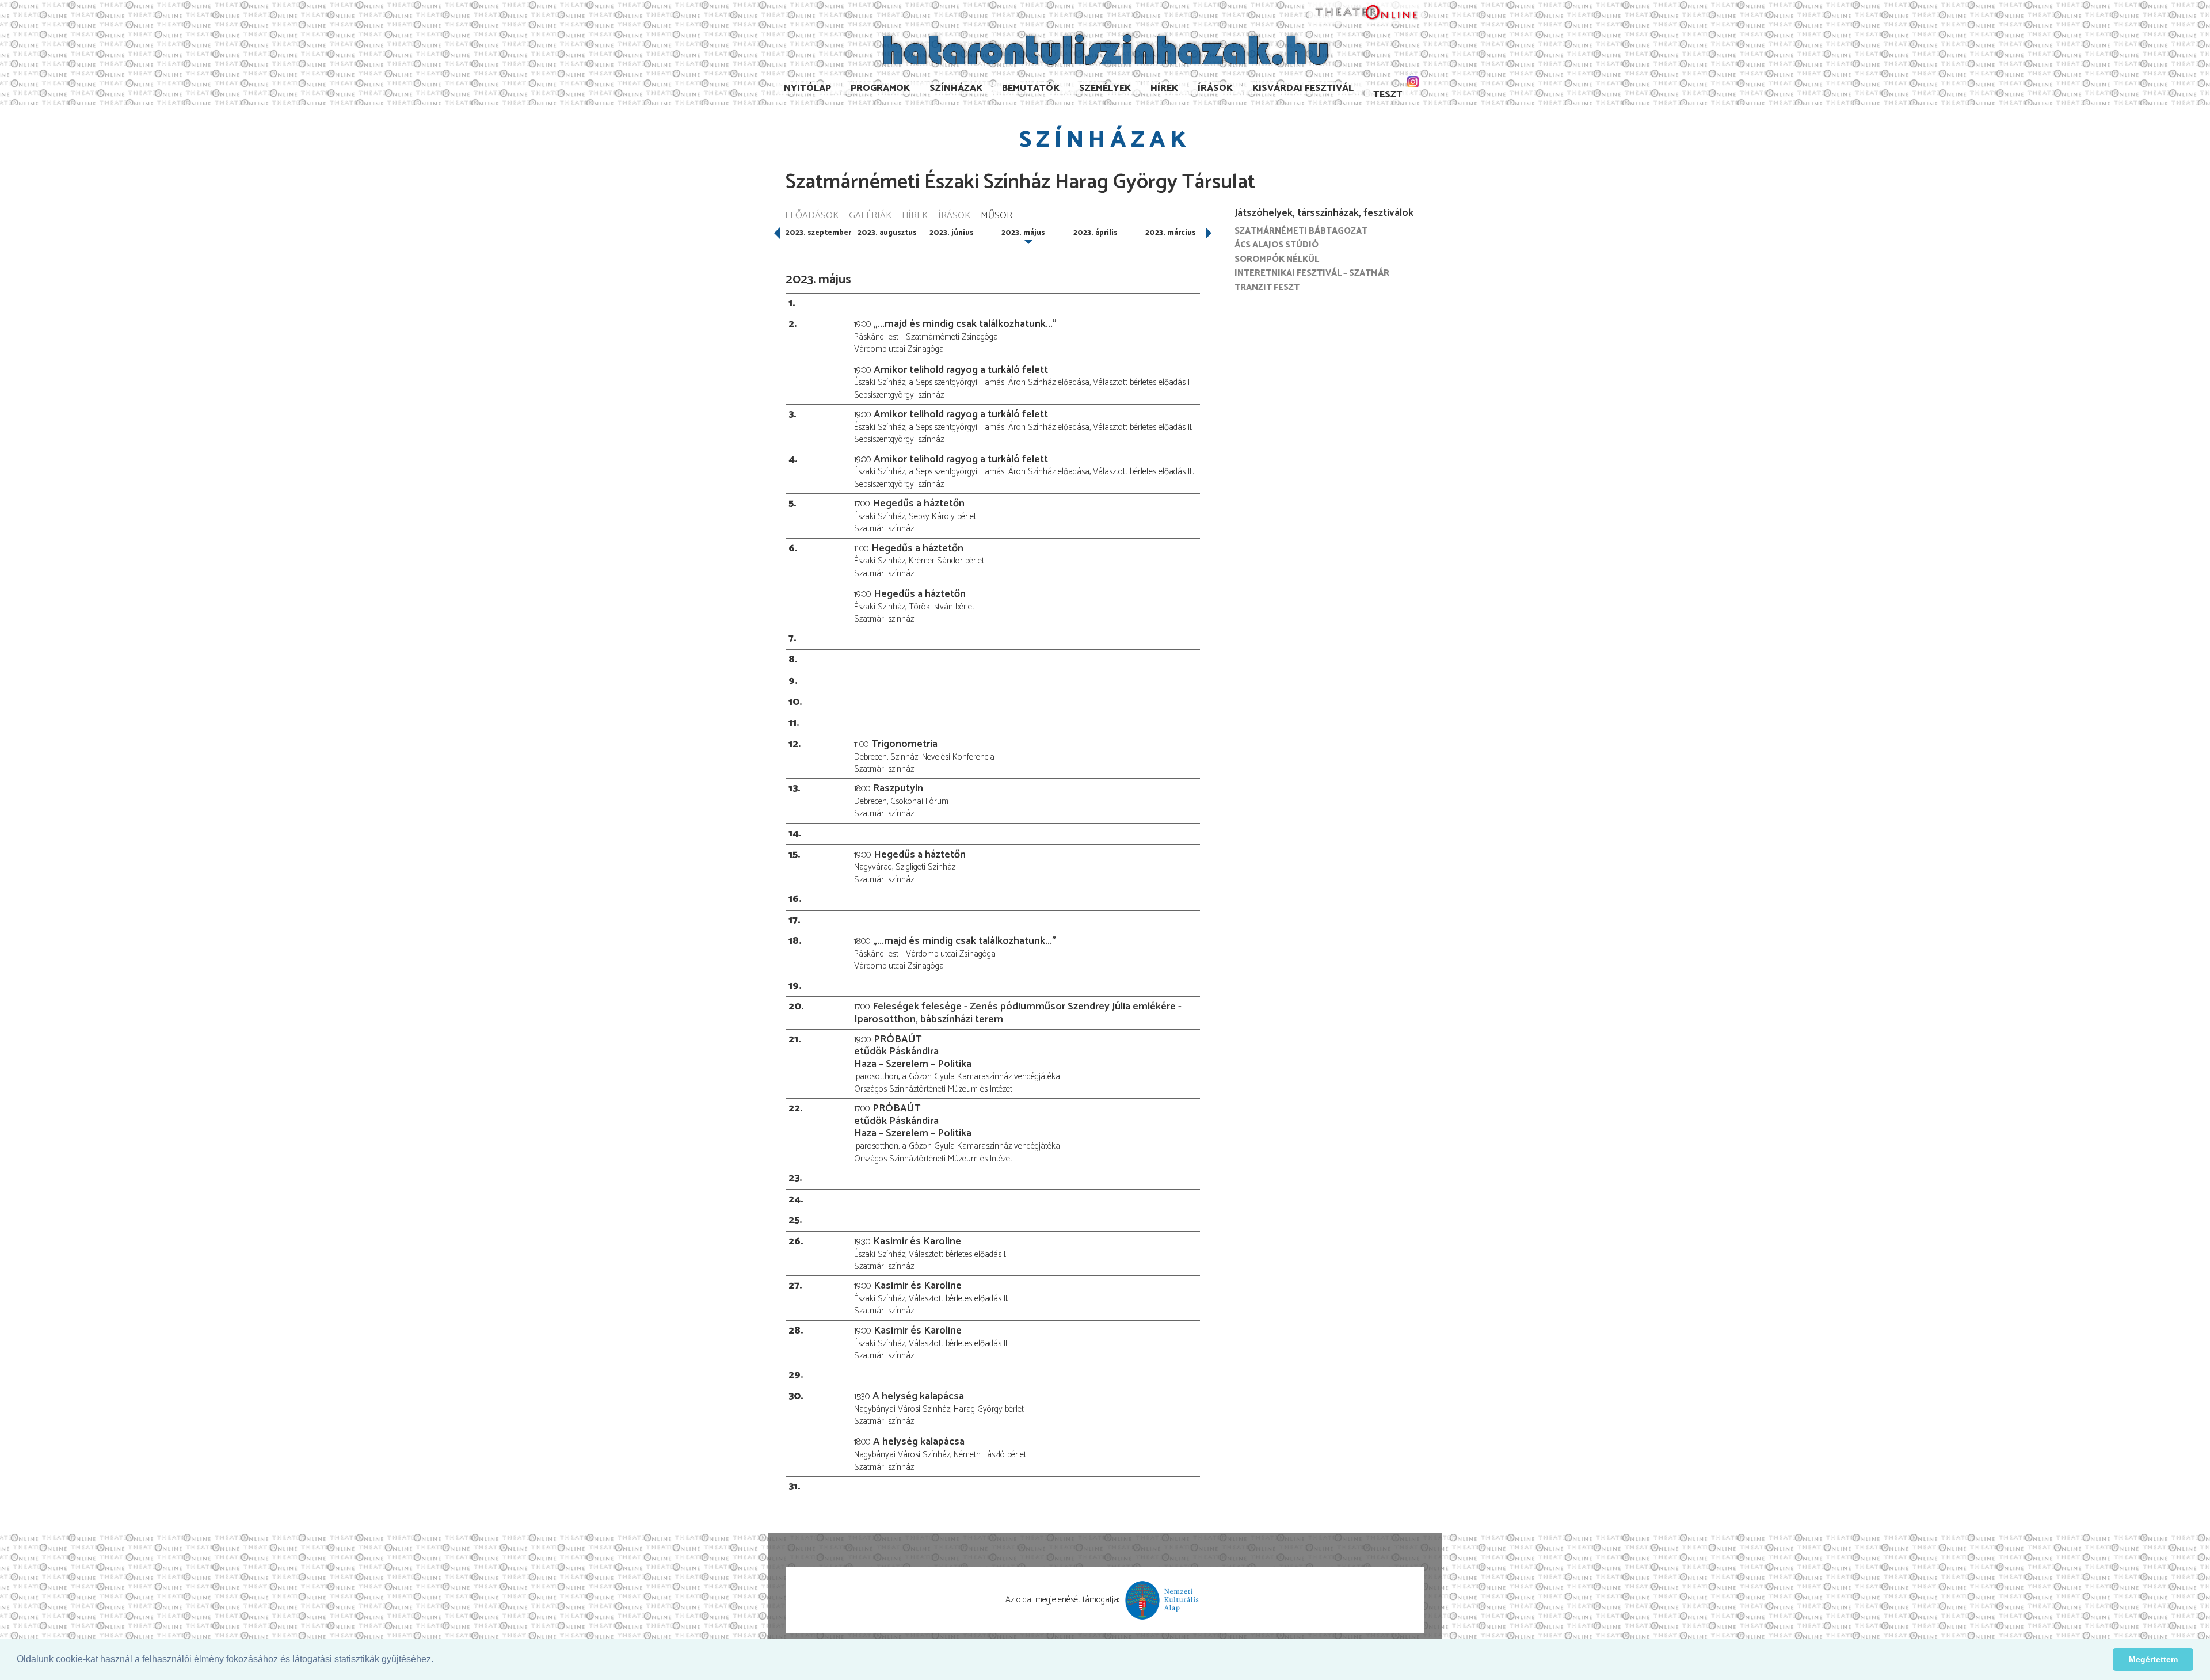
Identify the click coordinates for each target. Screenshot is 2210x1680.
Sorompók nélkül (1277, 259)
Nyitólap (807, 88)
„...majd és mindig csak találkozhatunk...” (965, 324)
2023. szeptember (818, 233)
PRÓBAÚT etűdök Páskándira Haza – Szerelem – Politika (913, 1052)
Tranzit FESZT (1267, 287)
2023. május (1023, 233)
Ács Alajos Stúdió (1277, 245)
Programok (880, 88)
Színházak (956, 88)
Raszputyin (898, 788)
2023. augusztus (887, 233)
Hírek (1164, 88)
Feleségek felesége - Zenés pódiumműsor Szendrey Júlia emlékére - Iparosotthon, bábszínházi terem (1018, 1013)
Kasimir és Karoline (917, 1241)
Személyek (1105, 88)
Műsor (997, 216)
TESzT (1388, 95)
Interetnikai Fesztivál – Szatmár (1312, 273)
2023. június (952, 233)
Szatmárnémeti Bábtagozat (1301, 231)
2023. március (1171, 233)
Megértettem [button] (2153, 1659)
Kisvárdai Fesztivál (1303, 88)
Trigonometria (904, 744)
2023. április (1096, 233)
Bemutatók (1031, 88)
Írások (1215, 88)
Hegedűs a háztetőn (919, 504)
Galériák (870, 216)
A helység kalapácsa (918, 1396)
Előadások (812, 216)
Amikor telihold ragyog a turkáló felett (961, 370)
